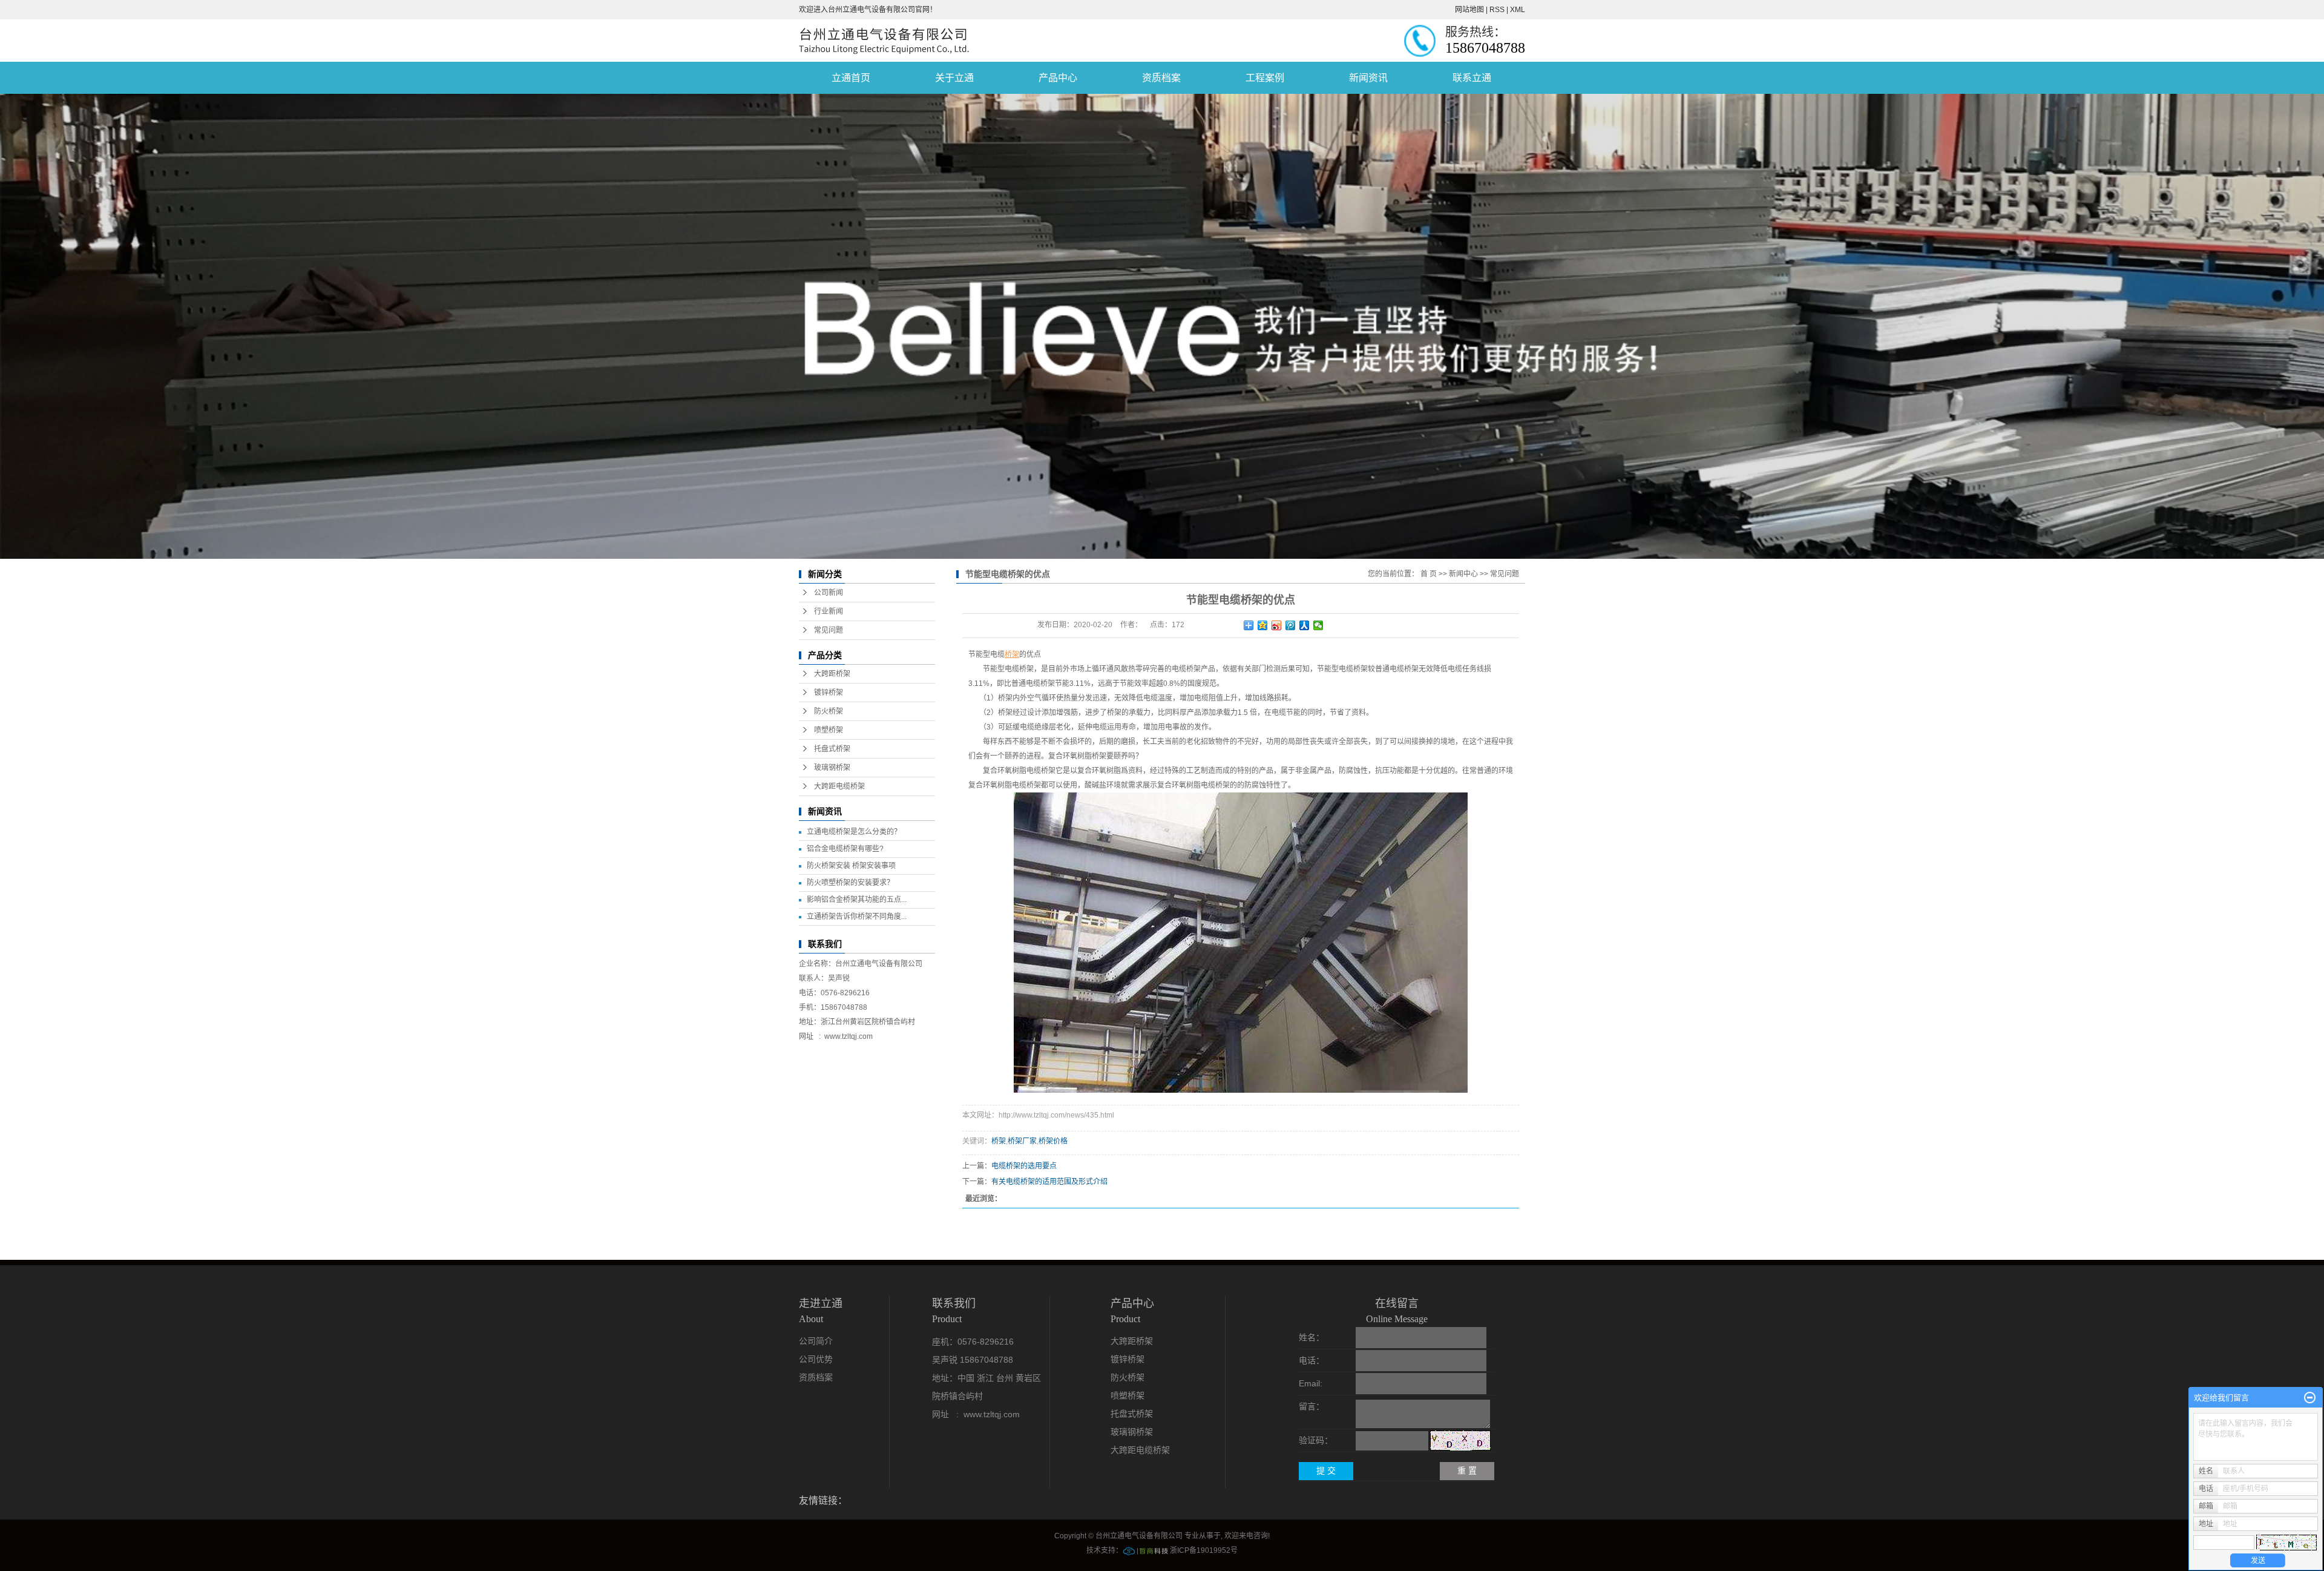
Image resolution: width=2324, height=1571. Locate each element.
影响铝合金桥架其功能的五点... (857, 900)
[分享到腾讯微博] (1291, 625)
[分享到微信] (1318, 625)
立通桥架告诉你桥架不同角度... (857, 917)
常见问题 (829, 630)
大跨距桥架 (832, 674)
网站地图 (1469, 10)
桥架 (999, 1141)
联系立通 (1472, 78)
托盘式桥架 (832, 749)
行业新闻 (829, 611)
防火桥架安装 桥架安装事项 (851, 866)
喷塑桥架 (829, 730)
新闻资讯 (1368, 78)
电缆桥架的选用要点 (1024, 1166)
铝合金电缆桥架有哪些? (845, 849)
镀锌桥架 (829, 693)
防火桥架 (829, 711)
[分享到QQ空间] (1263, 625)
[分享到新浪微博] (1277, 625)
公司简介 (816, 1341)
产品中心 (1058, 78)
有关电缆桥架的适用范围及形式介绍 (1049, 1182)
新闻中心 (1463, 574)
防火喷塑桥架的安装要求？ (850, 883)
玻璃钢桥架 (832, 768)
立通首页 (851, 78)
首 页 (1429, 574)
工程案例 (1265, 78)
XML (1518, 10)
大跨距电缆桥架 (839, 786)
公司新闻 (829, 593)
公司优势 (816, 1359)
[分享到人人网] (1305, 625)
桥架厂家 (1022, 1141)
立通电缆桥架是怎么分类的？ (854, 832)
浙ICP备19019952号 (1204, 1550)
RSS (1497, 10)
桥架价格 (1053, 1141)
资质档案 (1161, 78)
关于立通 (954, 78)
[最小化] (2310, 1398)
